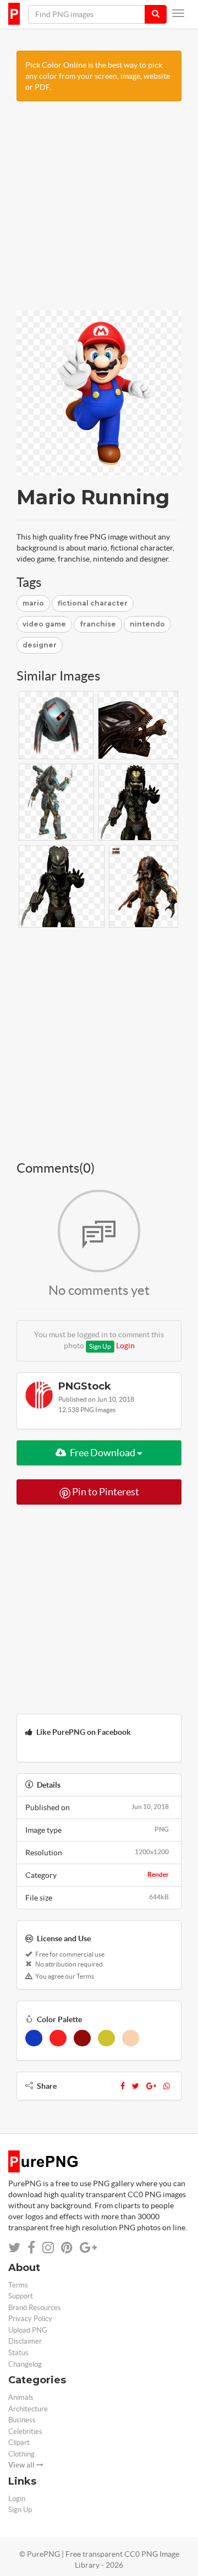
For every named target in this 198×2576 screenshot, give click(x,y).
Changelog (25, 2364)
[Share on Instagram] (48, 2248)
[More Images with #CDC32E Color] (106, 2038)
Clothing (21, 2454)
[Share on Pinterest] (67, 2248)
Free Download (103, 1453)
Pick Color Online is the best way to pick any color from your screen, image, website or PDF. (98, 76)
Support (21, 2296)
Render (158, 1874)
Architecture (28, 2409)
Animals (21, 2397)
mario (33, 603)
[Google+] (151, 2086)
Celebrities (25, 2431)
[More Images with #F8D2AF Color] (131, 2038)
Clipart (19, 2442)
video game (44, 624)
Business (22, 2420)
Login (125, 1346)
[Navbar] (178, 13)
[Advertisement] (99, 211)
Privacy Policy (30, 2319)
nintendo (147, 624)
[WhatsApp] (167, 2086)
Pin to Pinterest (105, 1492)
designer (40, 645)
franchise (98, 624)
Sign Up (100, 1346)
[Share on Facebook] (31, 2248)
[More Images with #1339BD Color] (34, 2038)
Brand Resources (35, 2308)
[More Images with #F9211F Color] (58, 2038)
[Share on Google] (88, 2248)
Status (18, 2353)
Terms (18, 2285)
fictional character (93, 603)
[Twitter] (136, 2086)
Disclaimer (25, 2341)
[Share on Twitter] (14, 2248)
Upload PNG (28, 2330)
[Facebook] (123, 2086)
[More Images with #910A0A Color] (82, 2038)
